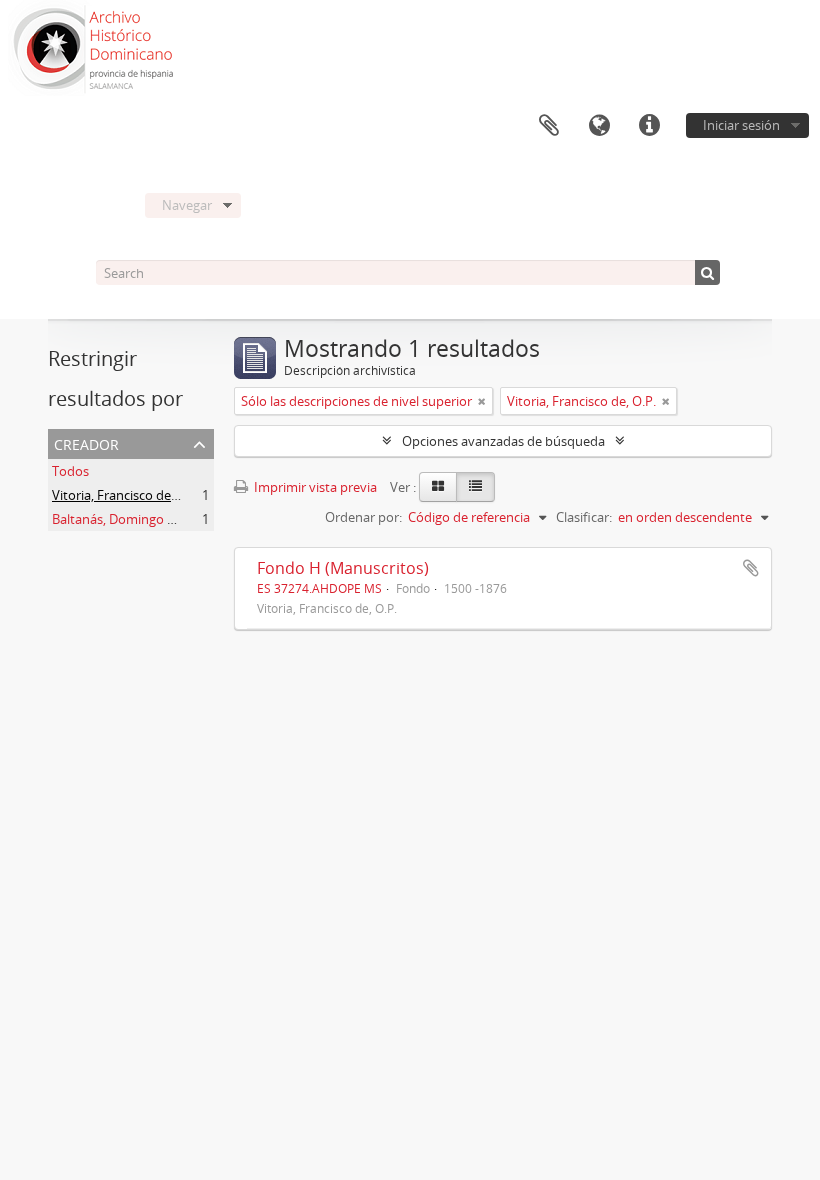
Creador (86, 442)
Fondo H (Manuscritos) (343, 568)
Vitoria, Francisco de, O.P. (126, 495)
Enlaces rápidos (649, 126)
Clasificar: (584, 517)
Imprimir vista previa (314, 487)
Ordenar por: (363, 517)
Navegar (187, 205)
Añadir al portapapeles (751, 568)
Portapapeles (549, 126)
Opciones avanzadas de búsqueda (503, 441)
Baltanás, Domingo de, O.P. (132, 519)
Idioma (599, 126)
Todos (70, 471)
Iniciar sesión (741, 125)
